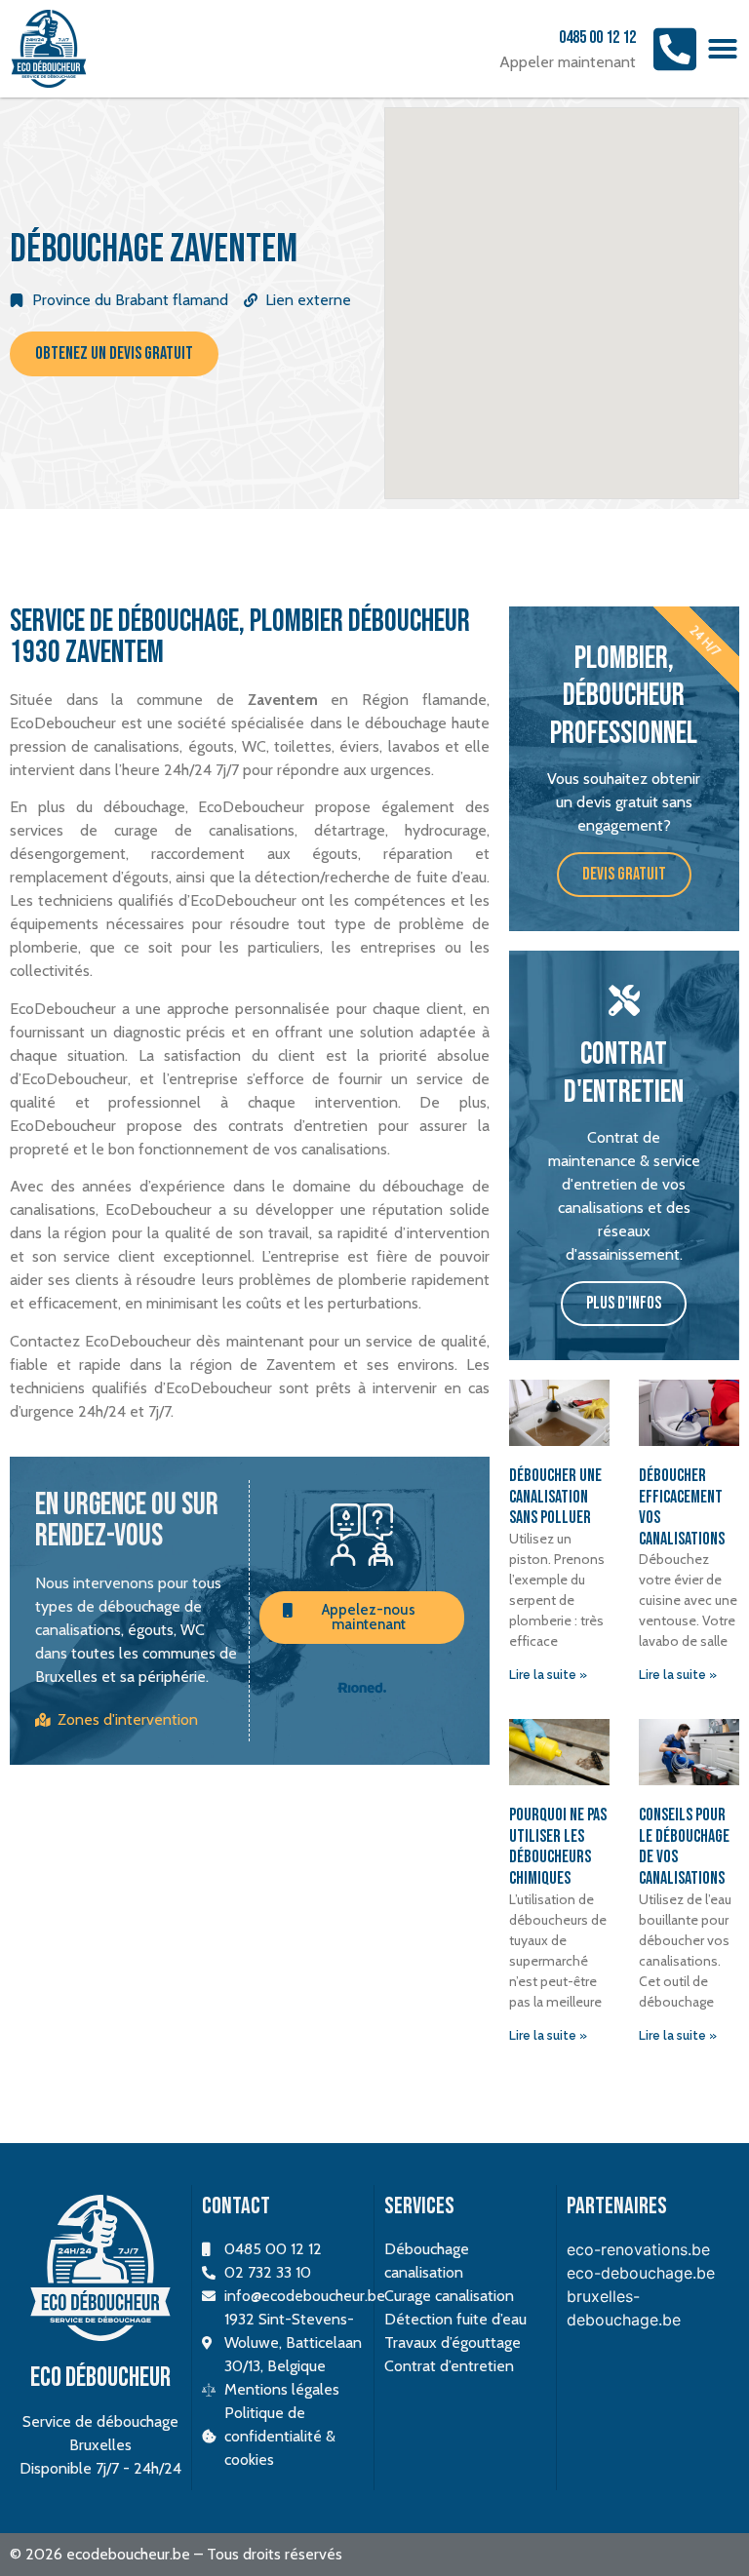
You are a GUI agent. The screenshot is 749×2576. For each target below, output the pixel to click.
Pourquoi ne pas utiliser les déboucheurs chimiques (558, 1847)
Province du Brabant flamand (130, 300)
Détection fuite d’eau (455, 2319)
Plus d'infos (624, 1303)
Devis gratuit (624, 874)
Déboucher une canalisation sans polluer (555, 1497)
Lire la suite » (548, 1675)
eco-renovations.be (638, 2249)
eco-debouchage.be (641, 2273)
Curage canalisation (449, 2296)
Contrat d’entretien (449, 2366)
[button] (723, 49)
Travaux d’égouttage (453, 2342)
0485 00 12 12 (597, 38)
